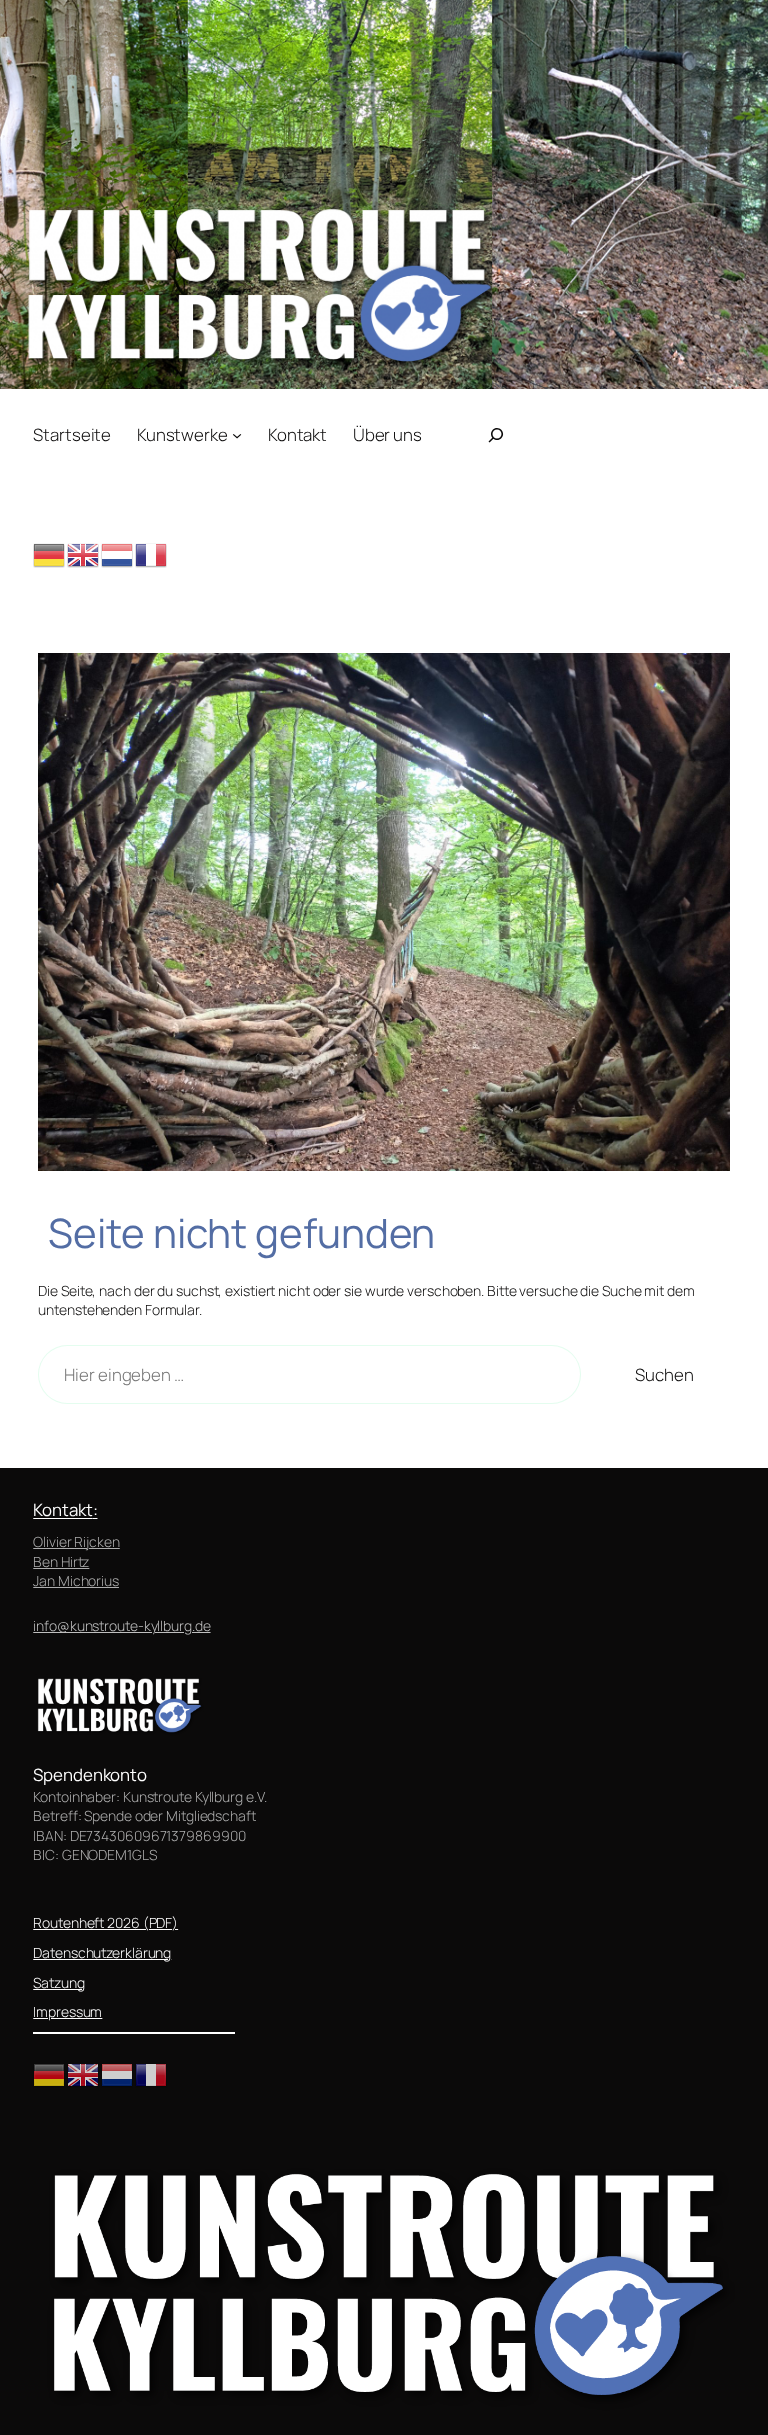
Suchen (664, 1374)
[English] (84, 553)
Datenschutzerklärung (102, 1952)
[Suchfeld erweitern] (496, 435)
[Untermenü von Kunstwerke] (237, 434)
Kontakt (62, 1509)
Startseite (72, 434)
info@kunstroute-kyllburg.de (121, 1625)
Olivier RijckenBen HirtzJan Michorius (76, 1561)
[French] (152, 553)
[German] (50, 553)
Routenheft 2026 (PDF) (105, 1922)
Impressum (67, 2011)
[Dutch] (118, 553)
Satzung (58, 1982)
